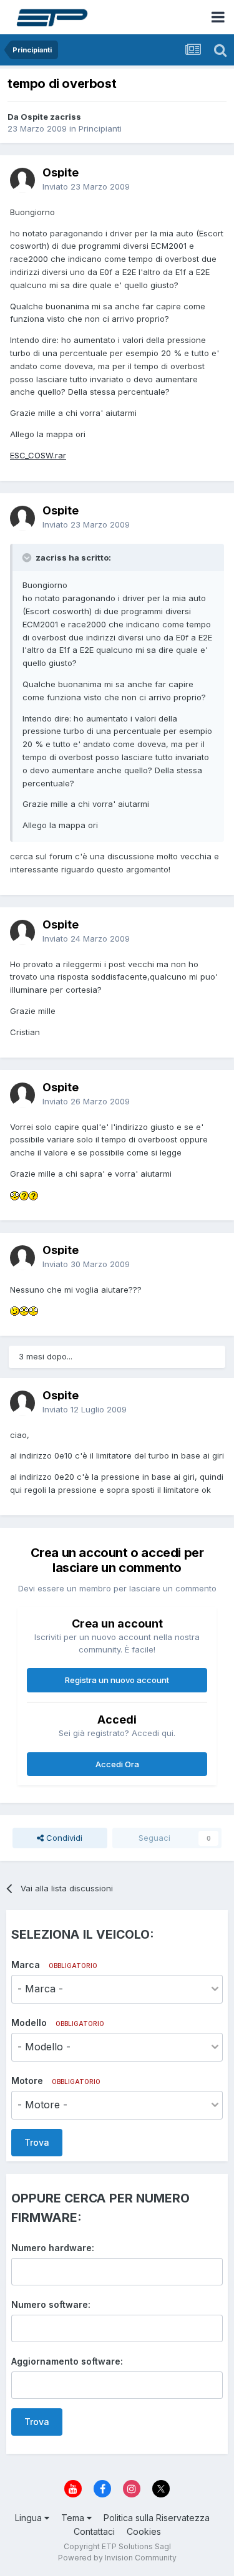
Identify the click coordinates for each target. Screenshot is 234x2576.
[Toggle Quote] (28, 557)
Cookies (144, 2531)
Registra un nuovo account (117, 1680)
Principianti (100, 128)
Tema (74, 2518)
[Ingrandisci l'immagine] (15, 1195)
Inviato (86, 186)
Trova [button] (37, 2142)
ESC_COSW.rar (38, 455)
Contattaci (94, 2531)
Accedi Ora (117, 1764)
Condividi (63, 1838)
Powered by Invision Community (117, 2558)
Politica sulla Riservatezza (157, 2518)
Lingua (30, 2518)
